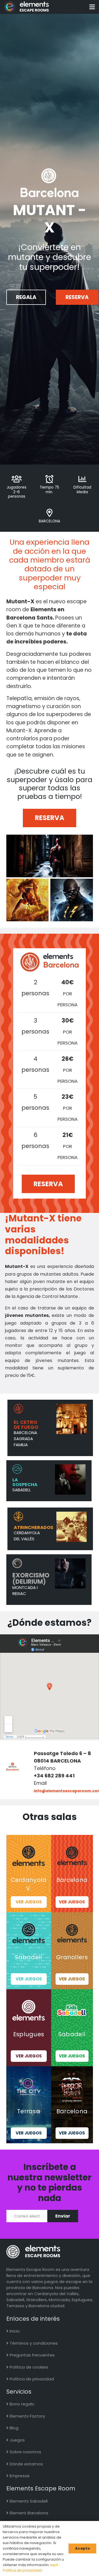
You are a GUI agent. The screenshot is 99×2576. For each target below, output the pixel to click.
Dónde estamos (26, 2464)
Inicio (14, 2331)
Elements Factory (27, 2416)
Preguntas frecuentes (32, 2355)
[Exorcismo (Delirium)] (28, 1578)
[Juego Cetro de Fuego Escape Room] (29, 1426)
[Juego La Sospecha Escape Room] (28, 1479)
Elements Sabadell (28, 2501)
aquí (54, 2565)
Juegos (17, 2440)
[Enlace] (27, 7)
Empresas (19, 2476)
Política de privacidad (31, 2379)
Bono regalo (21, 2404)
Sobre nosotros (25, 2452)
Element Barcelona (28, 2513)
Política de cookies (28, 2367)
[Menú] (92, 7)
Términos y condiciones (33, 2343)
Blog (13, 2428)
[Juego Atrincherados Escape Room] (29, 1527)
